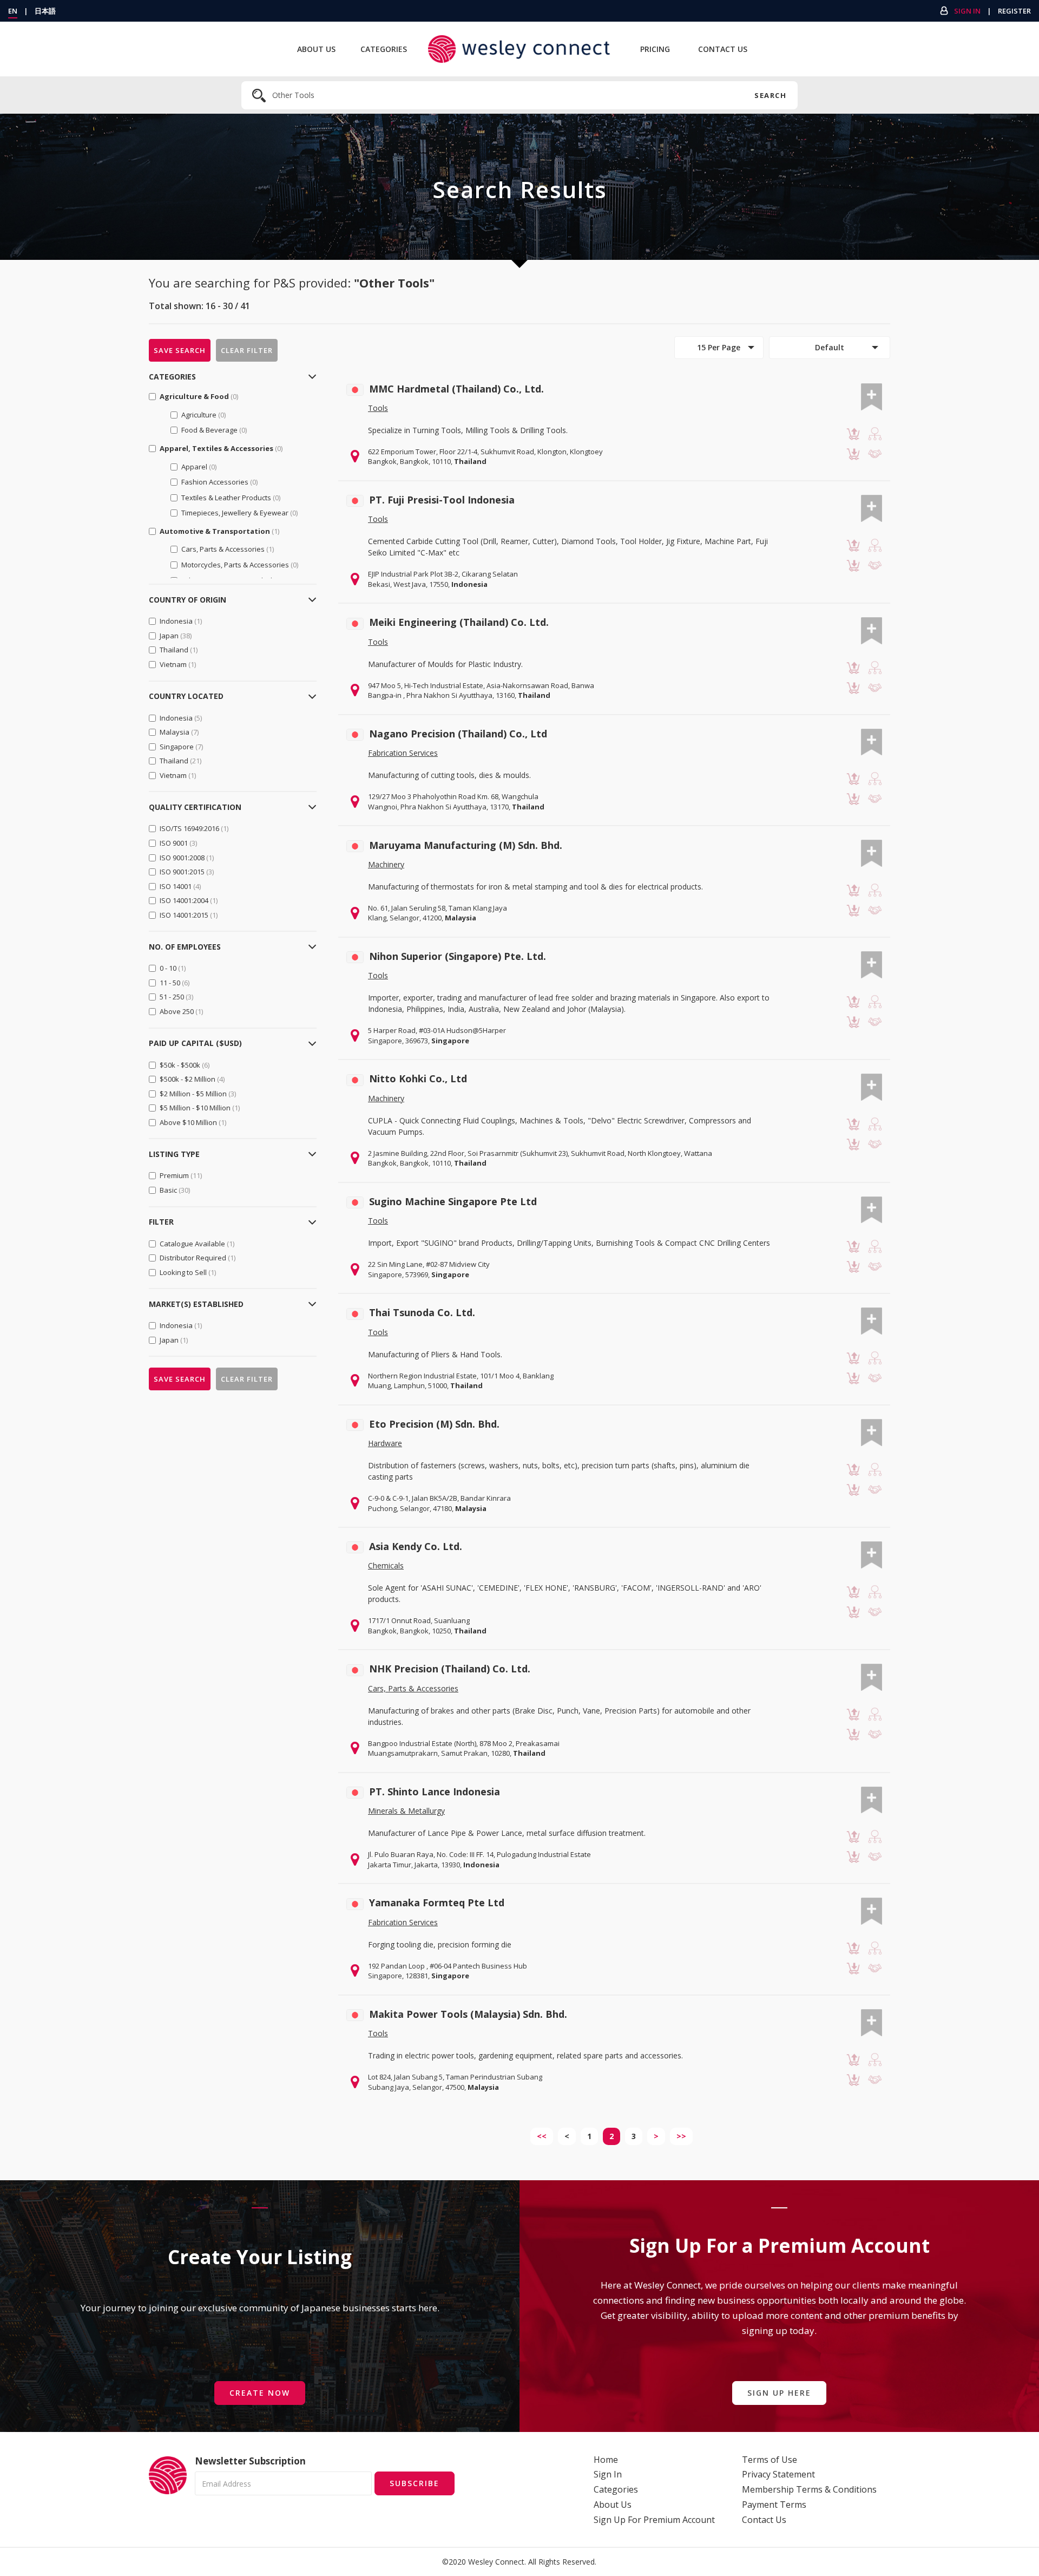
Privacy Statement (778, 2474)
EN (13, 11)
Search (770, 95)
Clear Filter (247, 350)
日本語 (45, 11)
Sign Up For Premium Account (654, 2520)
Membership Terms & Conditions (809, 2489)
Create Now (260, 2393)
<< (542, 2136)
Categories (384, 49)
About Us (316, 49)
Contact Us (723, 49)
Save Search (180, 350)
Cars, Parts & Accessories (413, 1688)
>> (681, 2136)
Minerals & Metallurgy (406, 1811)
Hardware (385, 1443)
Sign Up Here (779, 2393)
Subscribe (415, 2483)
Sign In (967, 11)
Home (606, 2460)
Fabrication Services (403, 753)
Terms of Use (770, 2460)
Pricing (655, 49)
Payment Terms (774, 2505)
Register (1014, 11)
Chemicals (386, 1565)
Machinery (386, 864)
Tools (378, 408)
